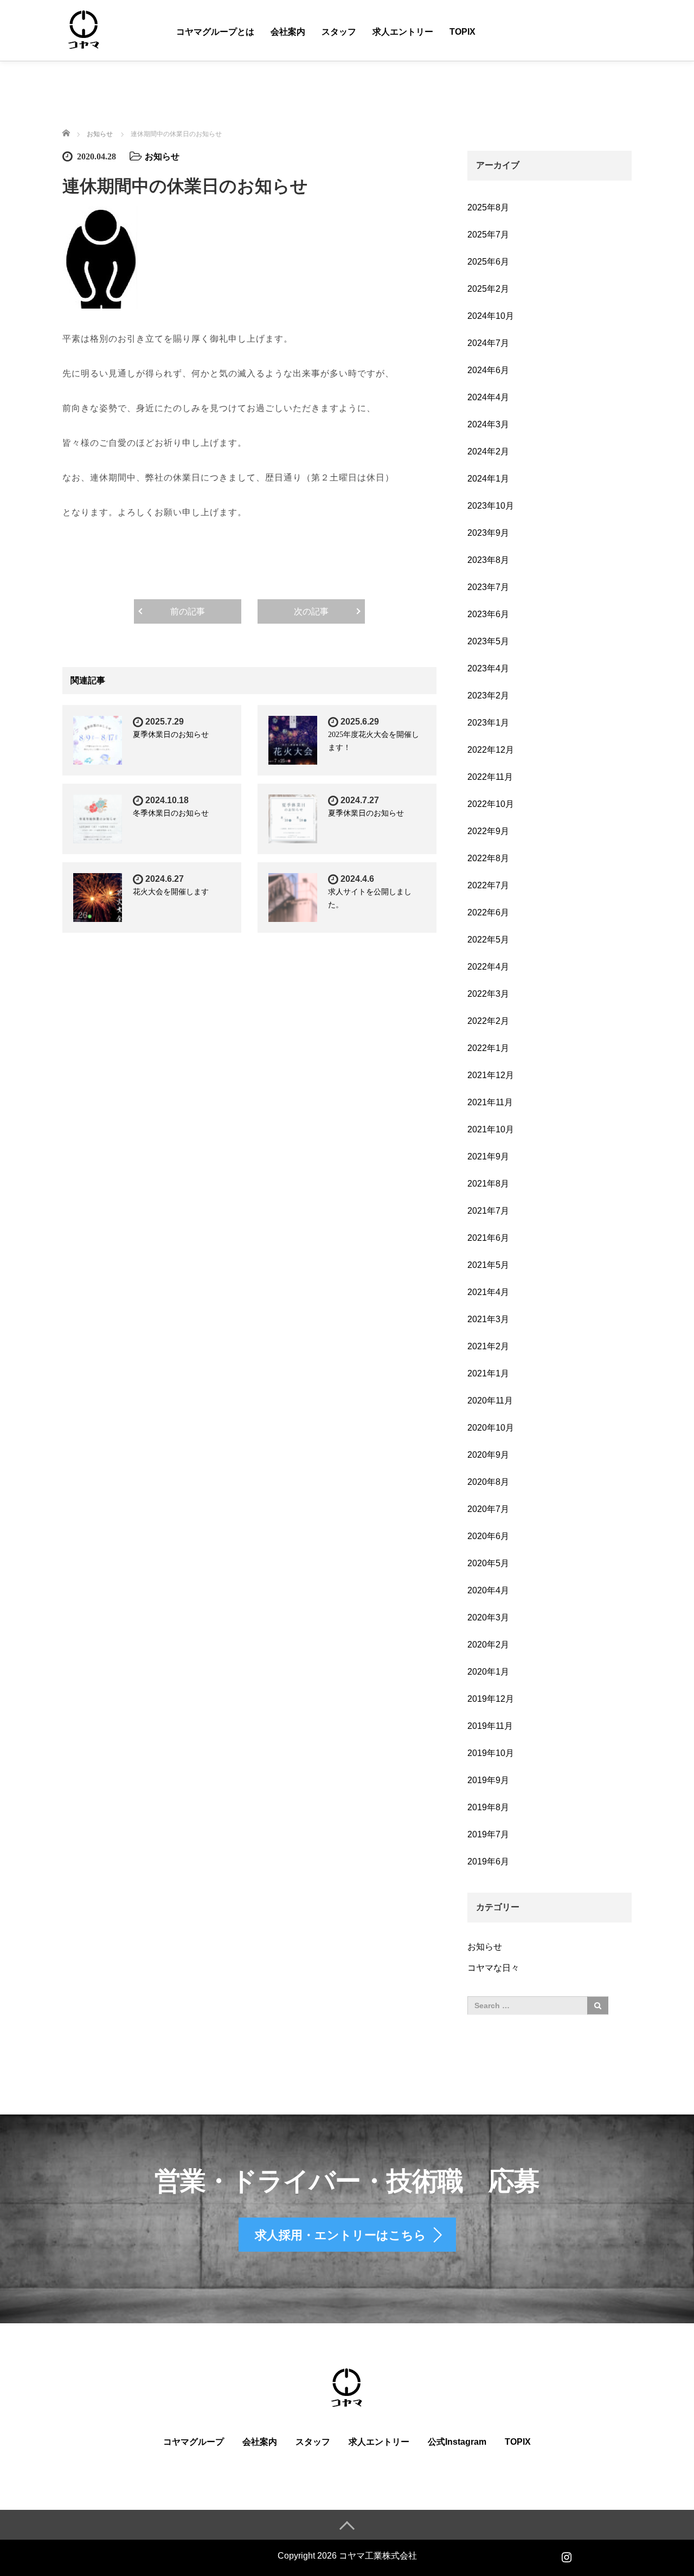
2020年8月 (488, 1482)
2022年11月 (490, 777)
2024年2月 (488, 451)
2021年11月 (490, 1102)
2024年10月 (491, 316)
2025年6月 (488, 262)
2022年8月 (488, 858)
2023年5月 (488, 641)
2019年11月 (490, 1726)
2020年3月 (488, 1617)
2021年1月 (488, 1373)
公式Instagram (457, 2442)
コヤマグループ (194, 2442)
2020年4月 (488, 1590)
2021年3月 (488, 1319)
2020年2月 (488, 1645)
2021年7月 (488, 1211)
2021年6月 (488, 1238)
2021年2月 (488, 1346)
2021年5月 (488, 1265)
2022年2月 (488, 1021)
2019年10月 (491, 1753)
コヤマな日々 (493, 1968)
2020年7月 (488, 1509)
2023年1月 (488, 723)
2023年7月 (488, 587)
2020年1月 (488, 1672)
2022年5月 (488, 940)
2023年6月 (488, 614)
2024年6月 (488, 370)
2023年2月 (488, 696)
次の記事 (311, 611)
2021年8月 (488, 1184)
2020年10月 (491, 1428)
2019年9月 (488, 1780)
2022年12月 (491, 750)
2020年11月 (490, 1401)
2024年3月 (488, 424)
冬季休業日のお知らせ (171, 813)
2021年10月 (491, 1129)
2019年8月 (488, 1807)
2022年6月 (488, 912)
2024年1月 (488, 479)
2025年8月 (488, 207)
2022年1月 (488, 1048)
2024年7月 (488, 343)
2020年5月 (488, 1563)
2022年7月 (488, 885)
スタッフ (339, 32)
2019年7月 (488, 1834)
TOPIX (462, 32)
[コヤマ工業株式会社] (84, 30)
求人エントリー (403, 32)
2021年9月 (488, 1156)
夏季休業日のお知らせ (171, 735)
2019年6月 (488, 1861)
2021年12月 (491, 1075)
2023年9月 (488, 533)
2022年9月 (488, 831)
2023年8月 (488, 560)
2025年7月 (488, 235)
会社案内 (288, 32)
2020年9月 (488, 1455)
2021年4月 (488, 1292)
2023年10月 (491, 506)
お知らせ (162, 156)
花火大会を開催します (171, 892)
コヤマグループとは (215, 32)
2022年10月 (491, 804)
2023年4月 (488, 668)
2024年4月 (488, 397)
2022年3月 (488, 994)
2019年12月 (491, 1699)
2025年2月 (488, 289)
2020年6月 (488, 1536)
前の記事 (188, 611)
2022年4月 (488, 967)
